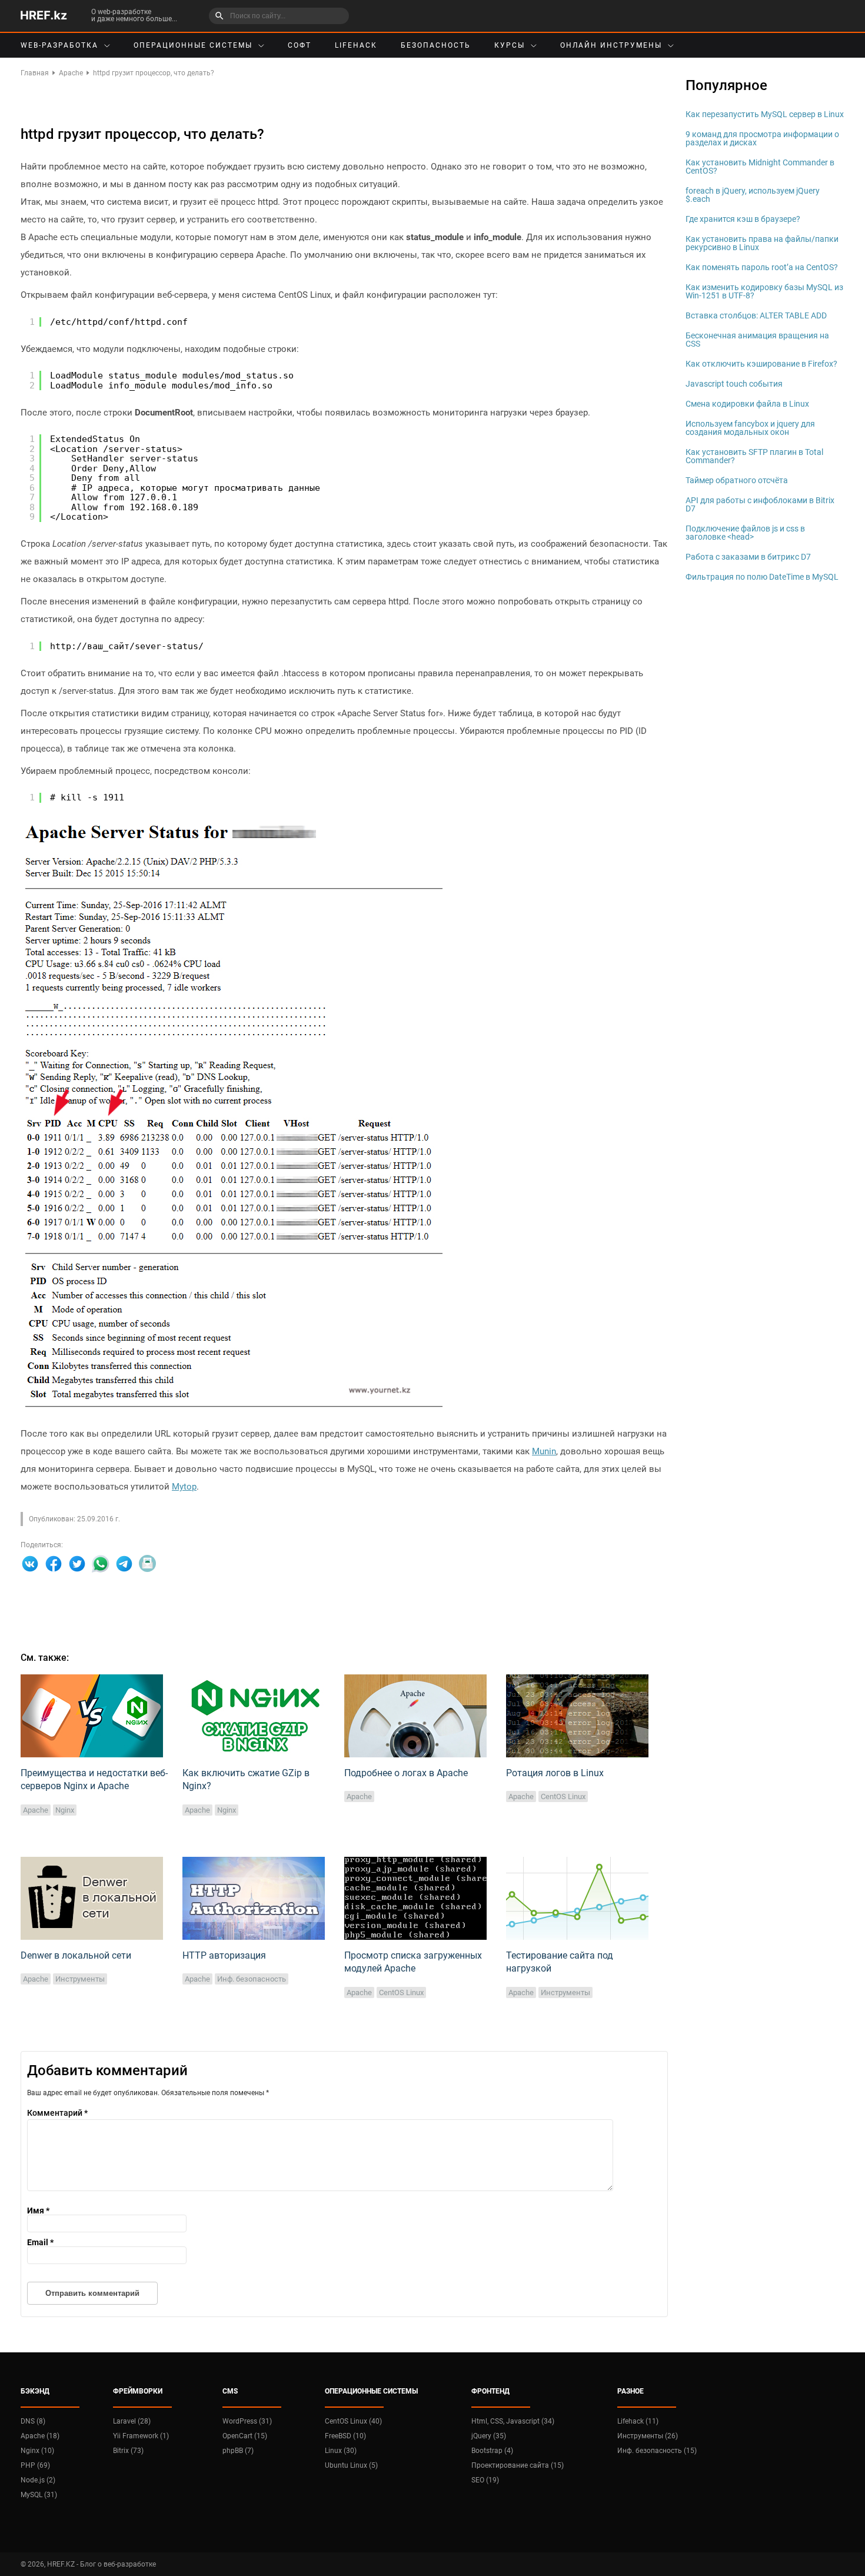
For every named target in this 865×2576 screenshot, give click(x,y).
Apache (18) (40, 2436)
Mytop (184, 1487)
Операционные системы (193, 45)
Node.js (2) (38, 2480)
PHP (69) (35, 2465)
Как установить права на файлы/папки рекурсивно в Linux (762, 243)
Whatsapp (101, 1564)
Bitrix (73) (128, 2451)
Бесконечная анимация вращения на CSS (757, 340)
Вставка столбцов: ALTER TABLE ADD (756, 315)
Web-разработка (59, 45)
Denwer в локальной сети (76, 1955)
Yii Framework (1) (141, 2436)
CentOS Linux (563, 1796)
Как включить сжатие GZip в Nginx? (246, 1779)
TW (77, 1564)
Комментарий (57, 2113)
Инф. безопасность (252, 1979)
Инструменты (80, 1979)
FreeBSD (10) (345, 2436)
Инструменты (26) (648, 2436)
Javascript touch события (734, 384)
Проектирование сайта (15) (518, 2465)
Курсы (510, 45)
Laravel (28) (132, 2421)
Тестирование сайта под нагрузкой (560, 1962)
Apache (36, 1810)
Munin (544, 1451)
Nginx (65, 1810)
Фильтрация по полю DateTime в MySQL (762, 577)
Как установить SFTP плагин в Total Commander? (754, 456)
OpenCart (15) (245, 2436)
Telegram (124, 1564)
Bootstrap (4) (492, 2451)
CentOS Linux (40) (353, 2421)
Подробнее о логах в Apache (406, 1773)
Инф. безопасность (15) (657, 2451)
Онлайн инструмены (611, 45)
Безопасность (436, 45)
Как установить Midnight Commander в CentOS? (760, 167)
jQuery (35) (489, 2436)
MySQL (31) (39, 2495)
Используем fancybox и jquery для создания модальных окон (750, 428)
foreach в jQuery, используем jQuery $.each (753, 195)
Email (148, 1564)
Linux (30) (341, 2451)
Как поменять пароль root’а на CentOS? (762, 267)
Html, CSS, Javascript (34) (513, 2421)
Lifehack (356, 45)
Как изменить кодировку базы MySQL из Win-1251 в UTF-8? (764, 291)
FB (54, 1564)
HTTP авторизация (224, 1955)
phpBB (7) (238, 2451)
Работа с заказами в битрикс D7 (748, 557)
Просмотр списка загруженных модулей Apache (413, 1962)
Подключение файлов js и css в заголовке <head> (745, 533)
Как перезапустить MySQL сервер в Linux (765, 114)
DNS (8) (33, 2421)
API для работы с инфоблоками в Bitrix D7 (760, 504)
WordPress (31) (247, 2421)
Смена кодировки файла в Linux (747, 404)
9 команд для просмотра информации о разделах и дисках (762, 138)
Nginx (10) (37, 2451)
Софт (300, 45)
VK (30, 1564)
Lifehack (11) (638, 2421)
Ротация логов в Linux (555, 1773)
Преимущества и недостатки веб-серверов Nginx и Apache (94, 1779)
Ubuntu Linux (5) (351, 2465)
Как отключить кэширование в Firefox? (761, 364)
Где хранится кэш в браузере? (743, 219)
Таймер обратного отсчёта (737, 480)
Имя (38, 2211)
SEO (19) (485, 2480)
